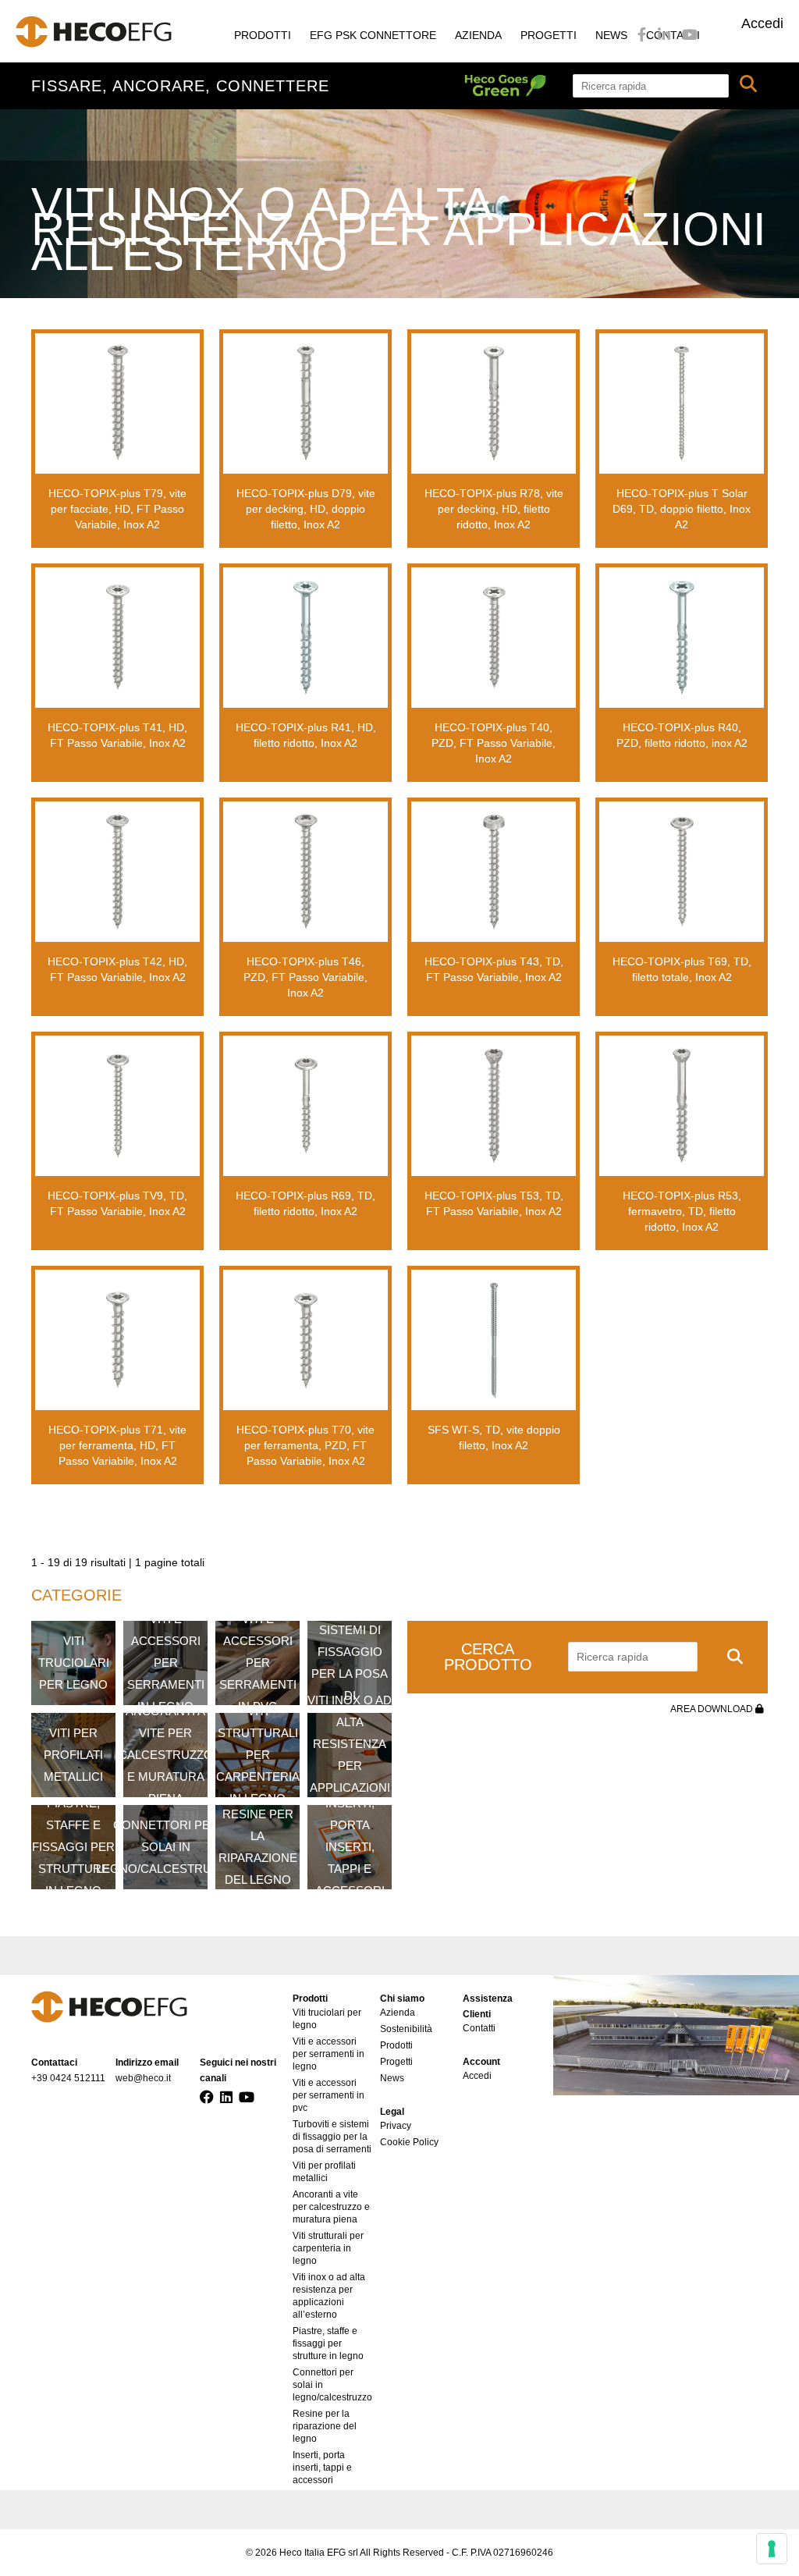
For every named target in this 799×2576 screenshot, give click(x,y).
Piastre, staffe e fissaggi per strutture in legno (328, 2343)
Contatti (479, 2028)
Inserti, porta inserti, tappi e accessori (322, 2468)
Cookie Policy (409, 2142)
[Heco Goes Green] (518, 86)
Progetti (549, 35)
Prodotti (263, 35)
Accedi (762, 23)
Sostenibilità (406, 2029)
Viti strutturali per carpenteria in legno (328, 2248)
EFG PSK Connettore (373, 35)
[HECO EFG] (94, 32)
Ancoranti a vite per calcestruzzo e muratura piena (331, 2207)
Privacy (396, 2126)
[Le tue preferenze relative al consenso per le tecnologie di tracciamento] (772, 2549)
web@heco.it (143, 2078)
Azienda (478, 35)
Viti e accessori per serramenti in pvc (328, 2095)
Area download (713, 1709)
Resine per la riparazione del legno (325, 2426)
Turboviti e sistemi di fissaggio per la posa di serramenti (332, 2137)
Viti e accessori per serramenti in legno (328, 2054)
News (611, 35)
